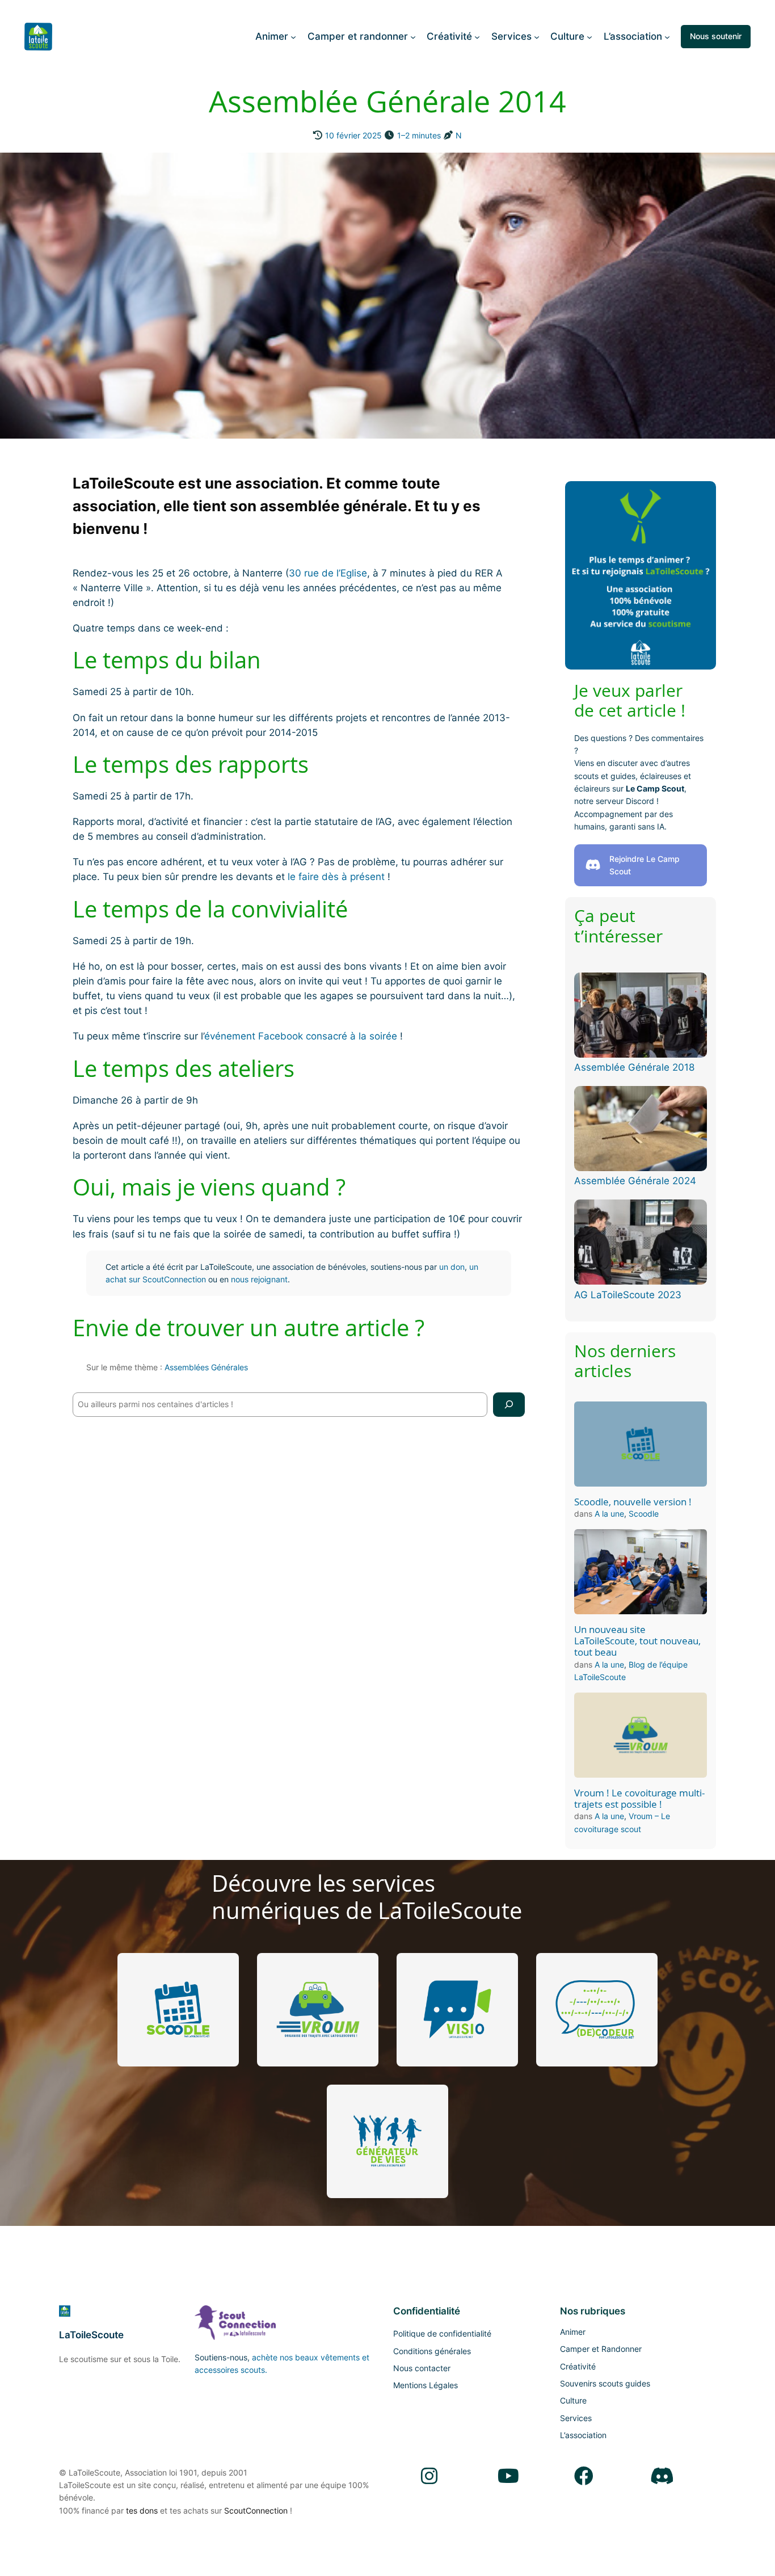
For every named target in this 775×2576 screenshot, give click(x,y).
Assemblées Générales (206, 1367)
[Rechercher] (509, 1405)
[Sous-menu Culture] (589, 36)
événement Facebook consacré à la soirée (301, 1036)
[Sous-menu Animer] (293, 36)
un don (452, 1267)
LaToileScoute (91, 2335)
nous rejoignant (259, 1279)
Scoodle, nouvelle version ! (633, 1502)
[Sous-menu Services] (537, 36)
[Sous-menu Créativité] (477, 36)
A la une (609, 1514)
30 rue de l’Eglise (328, 573)
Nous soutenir (716, 36)
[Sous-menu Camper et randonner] (413, 36)
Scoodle (644, 1514)
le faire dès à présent (336, 877)
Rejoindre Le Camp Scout (645, 865)
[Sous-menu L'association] (667, 36)
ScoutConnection (256, 2510)
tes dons (142, 2510)
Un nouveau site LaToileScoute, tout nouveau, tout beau (637, 1641)
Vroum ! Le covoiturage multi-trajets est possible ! (639, 1799)
